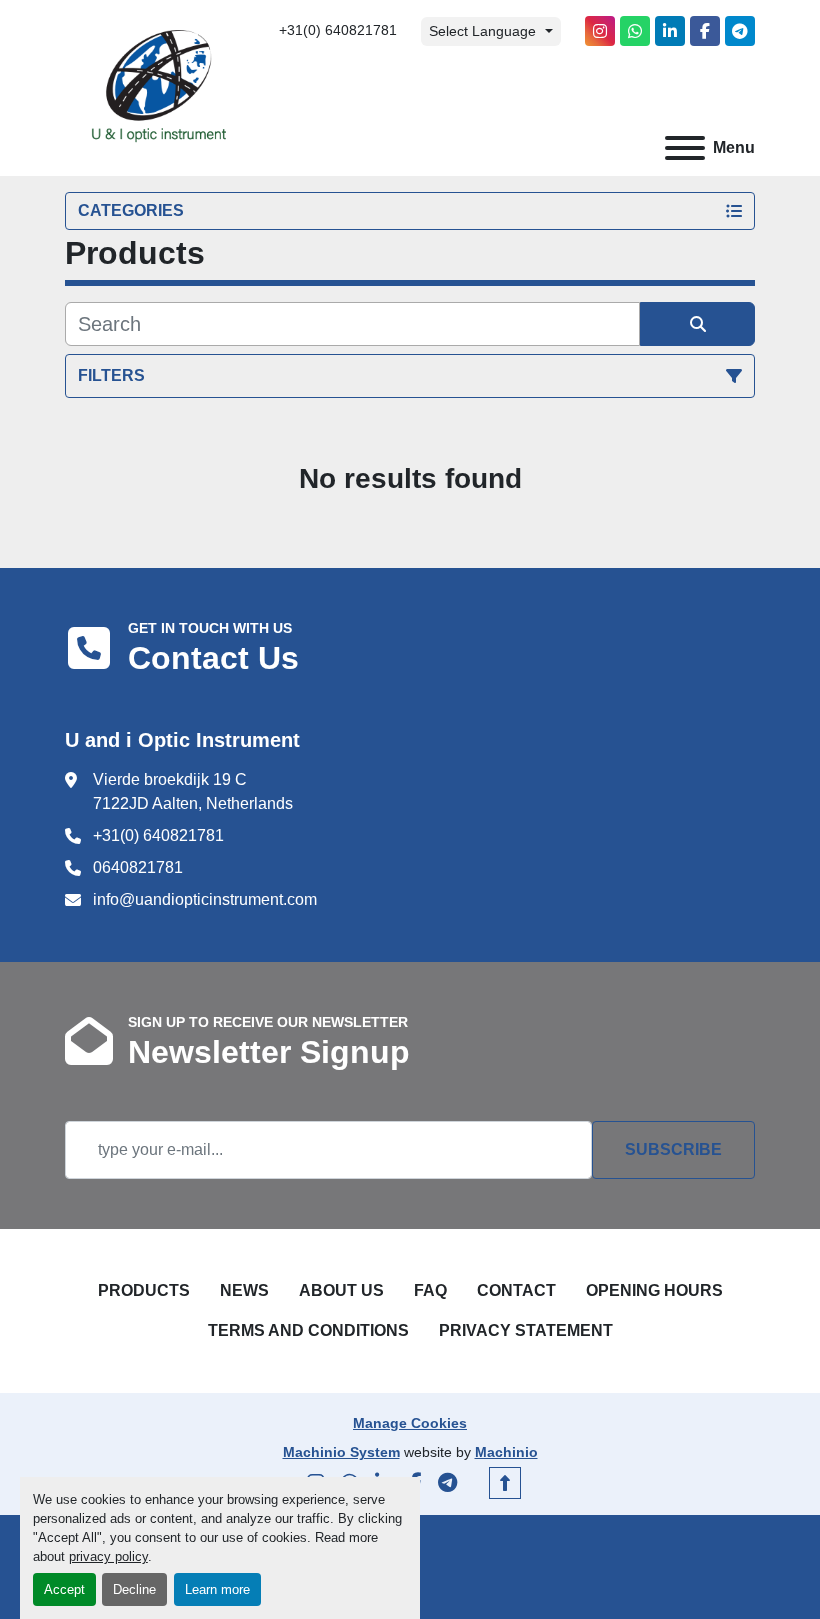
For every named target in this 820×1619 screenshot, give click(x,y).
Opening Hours (654, 1290)
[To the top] (505, 1483)
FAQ (430, 1290)
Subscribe (673, 1149)
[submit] (697, 324)
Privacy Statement (526, 1330)
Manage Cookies (410, 1423)
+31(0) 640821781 (338, 30)
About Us (341, 1290)
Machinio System (341, 1452)
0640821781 (138, 867)
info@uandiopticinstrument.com (205, 899)
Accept (64, 1589)
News (244, 1290)
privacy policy (108, 1556)
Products (144, 1290)
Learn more (217, 1589)
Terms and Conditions (308, 1330)
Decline (134, 1589)
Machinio (506, 1452)
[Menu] (685, 148)
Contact (516, 1290)
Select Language (482, 31)
